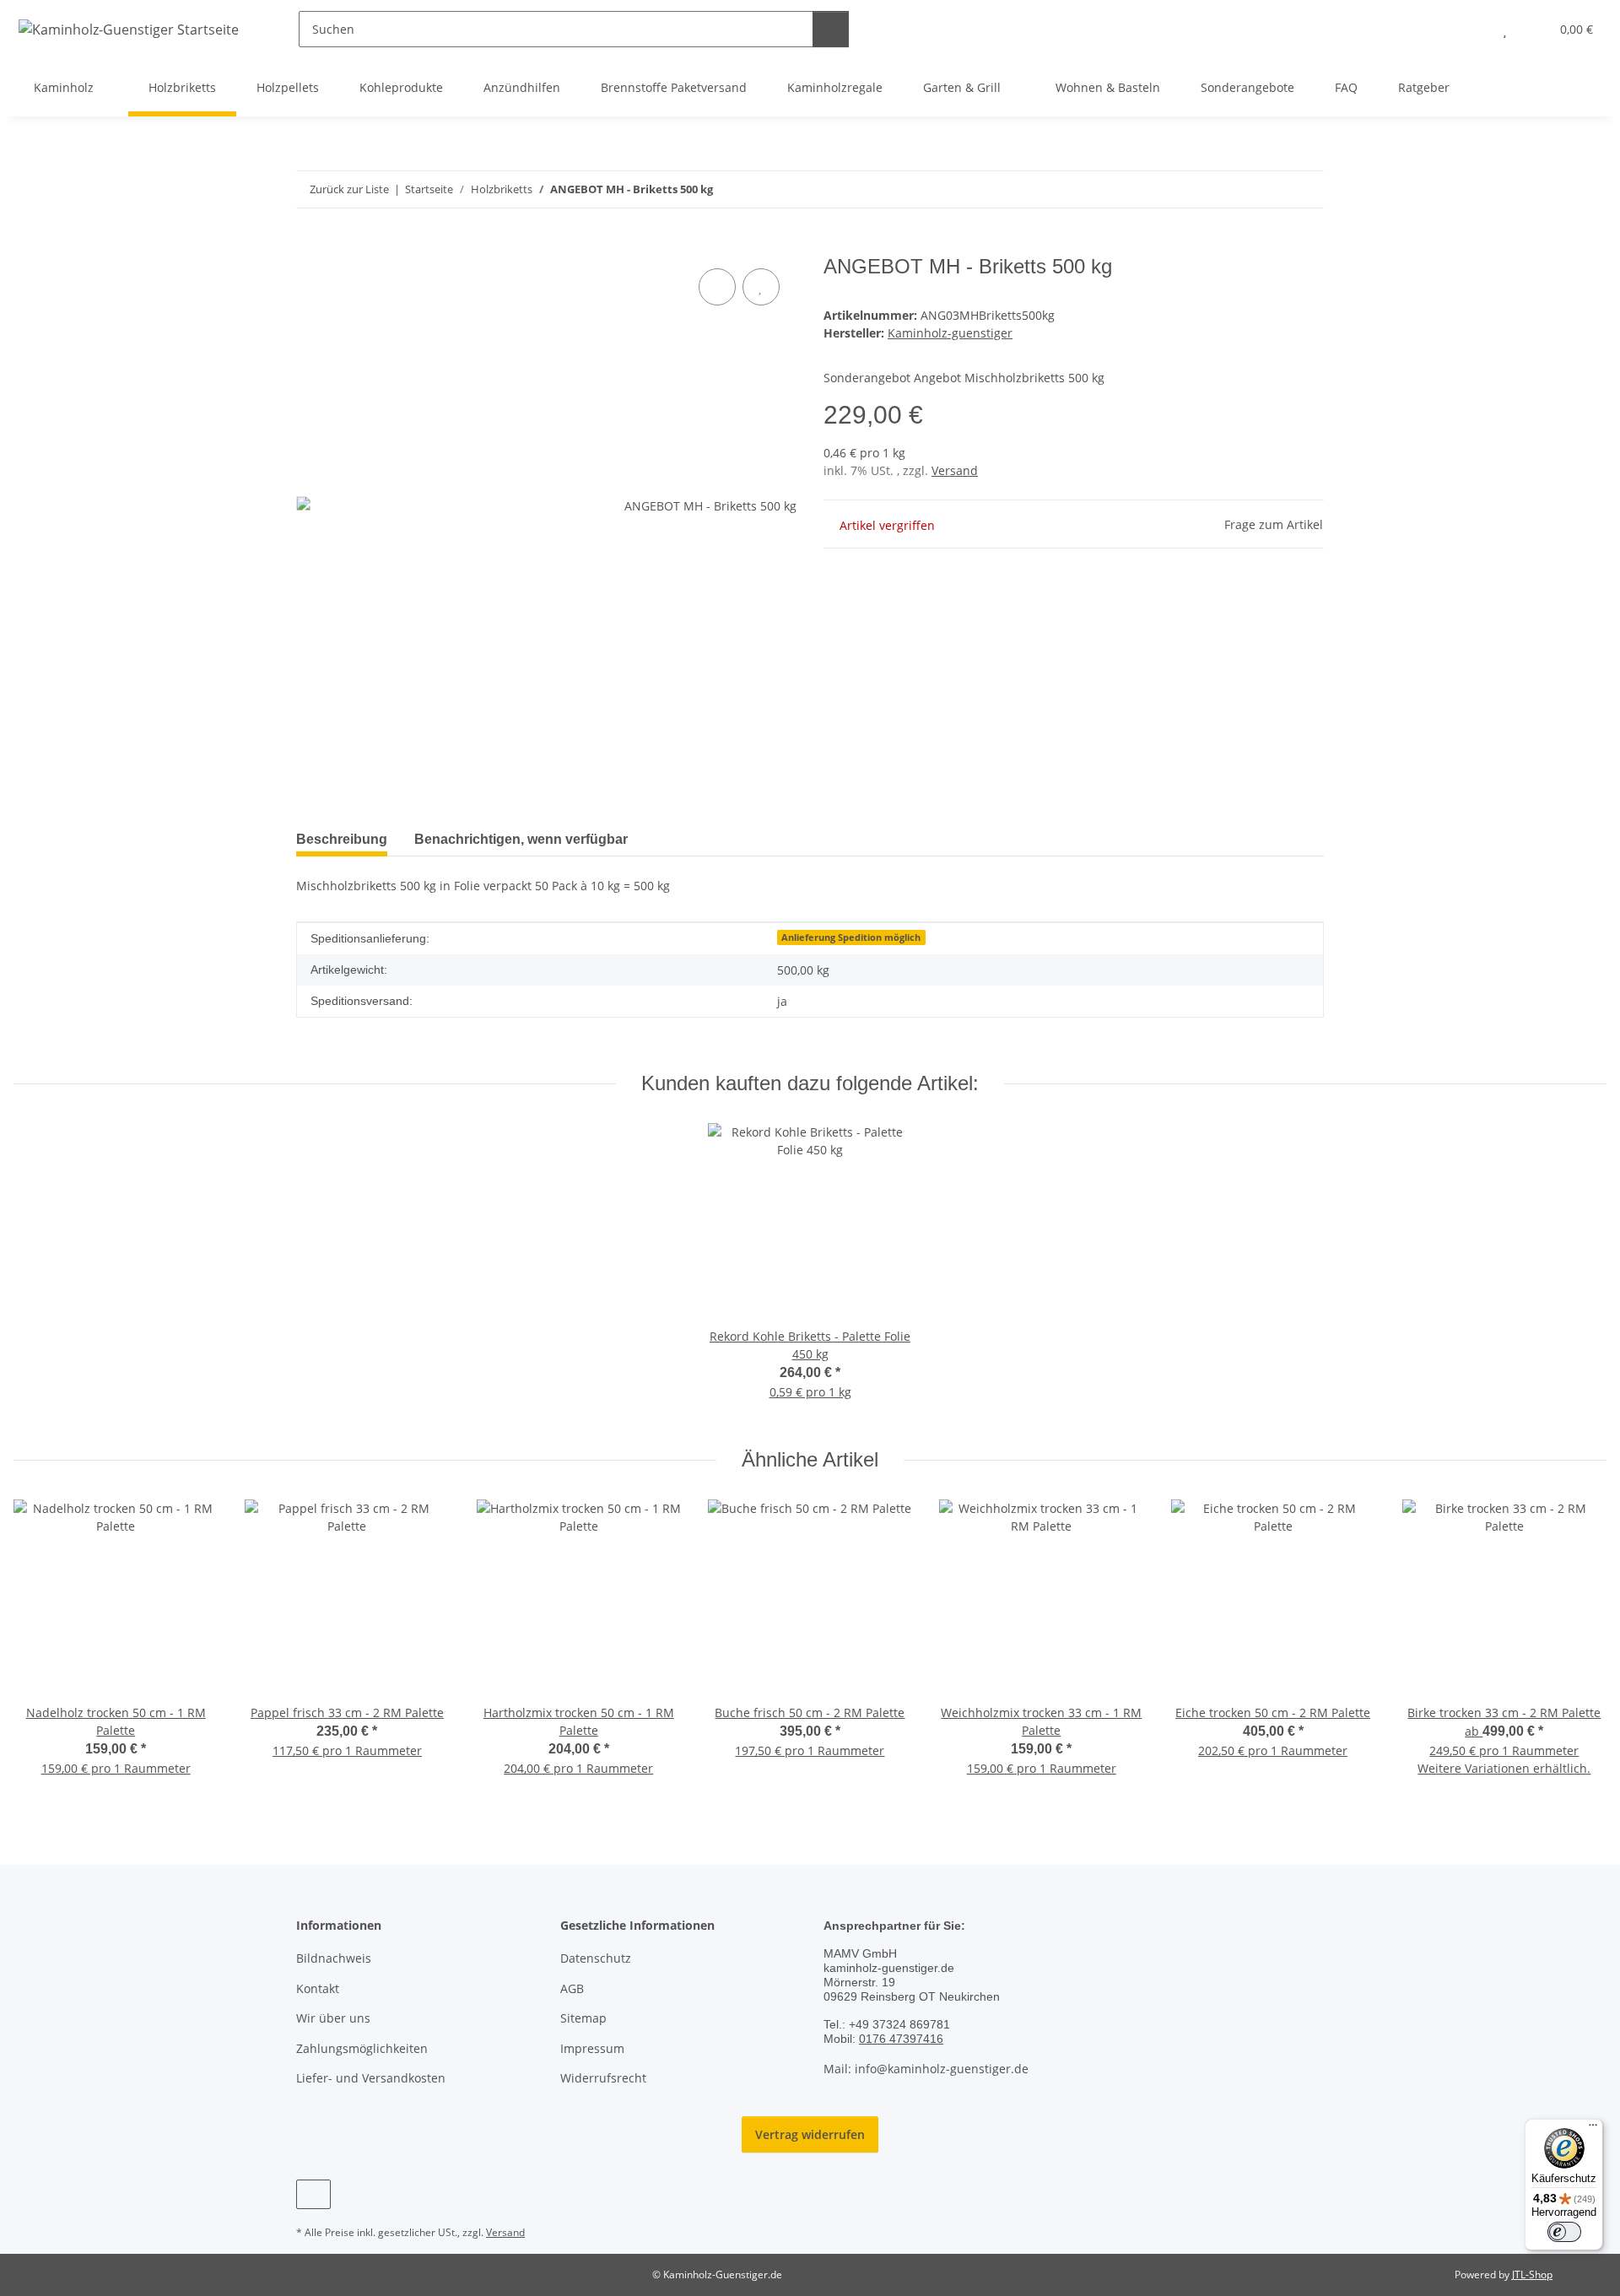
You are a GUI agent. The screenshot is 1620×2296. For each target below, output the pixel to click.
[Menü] (1593, 2129)
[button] (1471, 29)
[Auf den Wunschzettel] (761, 287)
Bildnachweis (334, 1958)
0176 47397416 (901, 2039)
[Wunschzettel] (1505, 29)
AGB (572, 1988)
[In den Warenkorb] (310, 246)
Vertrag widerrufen (810, 2134)
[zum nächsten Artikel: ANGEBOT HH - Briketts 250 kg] (1306, 189)
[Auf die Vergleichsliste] (717, 287)
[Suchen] (831, 29)
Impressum (592, 2048)
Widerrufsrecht (603, 2078)
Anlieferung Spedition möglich (851, 937)
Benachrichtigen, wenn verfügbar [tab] (521, 839)
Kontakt (318, 1988)
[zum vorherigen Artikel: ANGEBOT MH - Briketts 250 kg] (1269, 189)
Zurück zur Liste (349, 189)
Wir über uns (333, 2018)
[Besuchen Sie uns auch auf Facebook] (313, 2194)
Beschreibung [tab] (342, 839)
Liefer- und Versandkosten (371, 2078)
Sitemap (583, 2018)
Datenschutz (596, 1958)
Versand (955, 470)
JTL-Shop (1532, 2274)
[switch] (1564, 2232)
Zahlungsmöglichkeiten (362, 2048)
